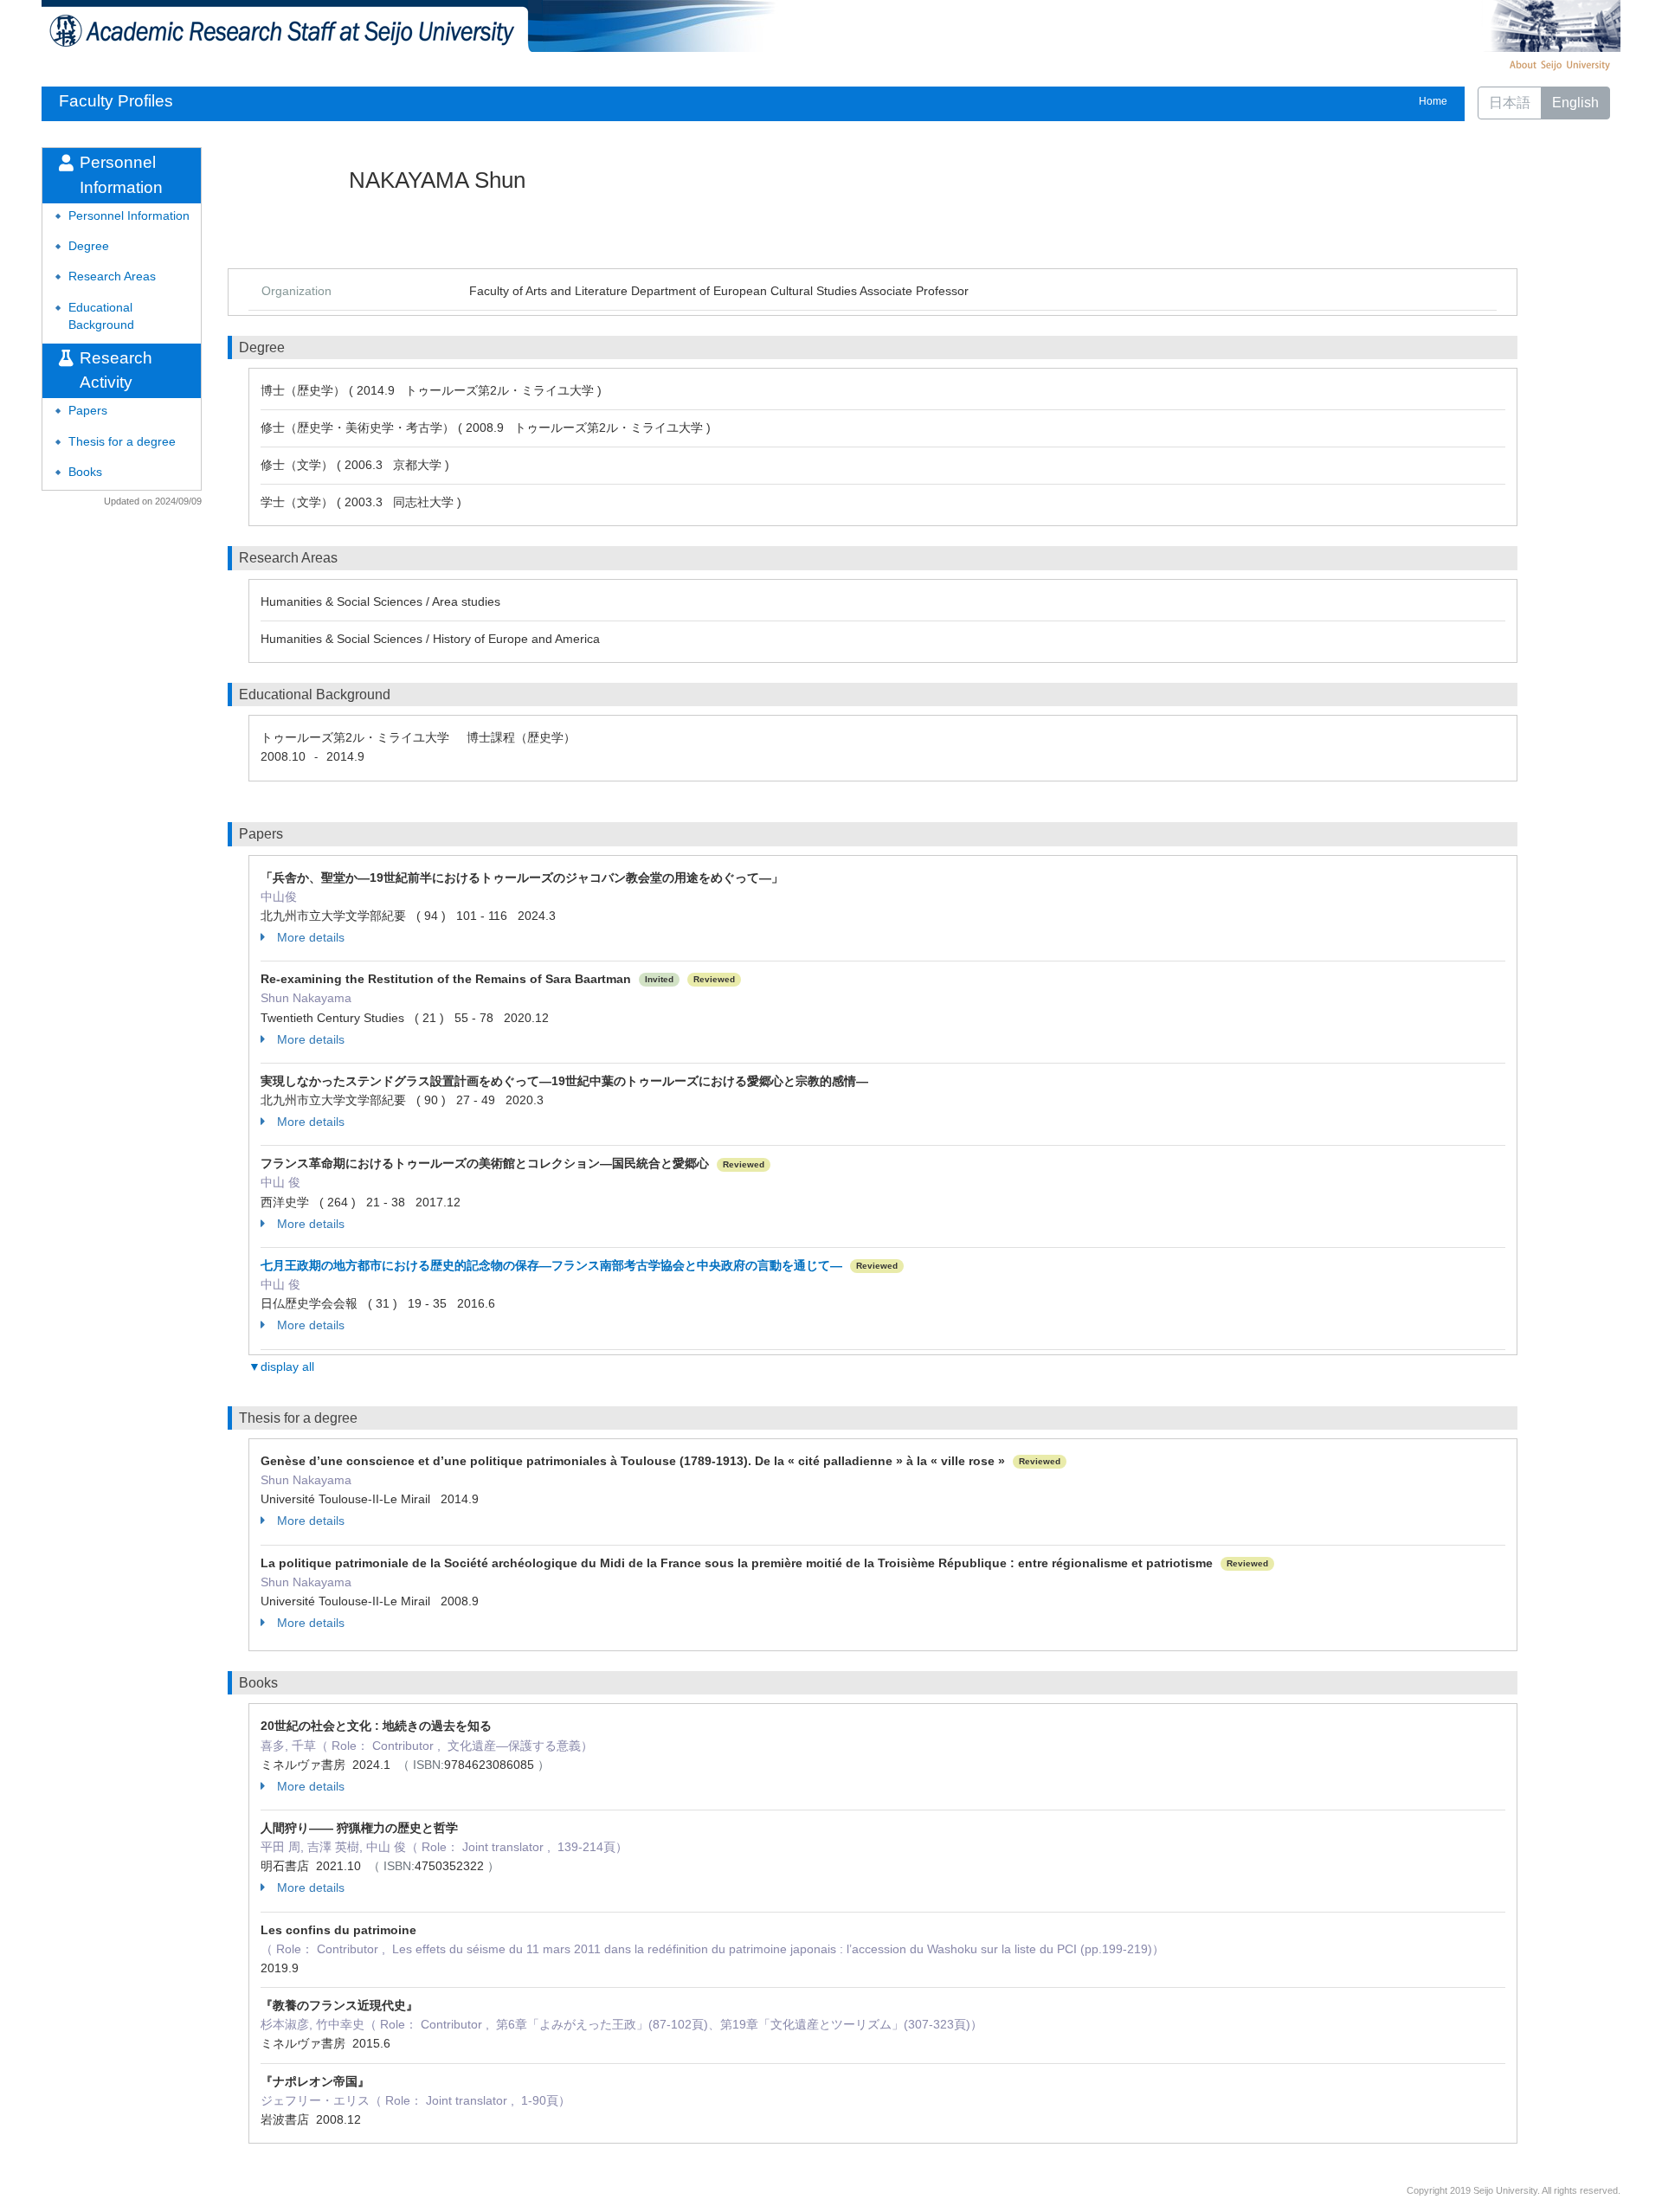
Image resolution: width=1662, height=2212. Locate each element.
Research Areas (112, 276)
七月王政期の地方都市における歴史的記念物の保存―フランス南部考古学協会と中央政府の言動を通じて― (551, 1265)
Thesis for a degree (122, 442)
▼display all (281, 1366)
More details (311, 937)
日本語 (1510, 103)
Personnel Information (129, 216)
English (1575, 103)
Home (1433, 101)
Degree (89, 246)
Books (85, 472)
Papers (88, 411)
